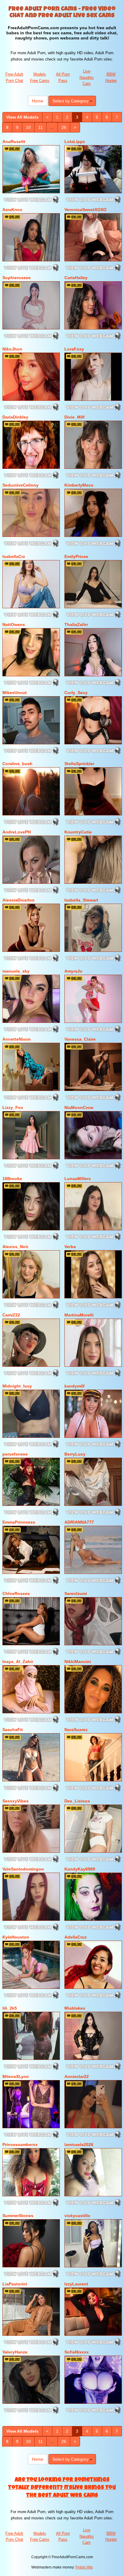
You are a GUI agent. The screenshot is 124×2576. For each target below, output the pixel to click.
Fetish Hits (84, 2567)
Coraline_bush (17, 764)
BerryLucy (75, 1454)
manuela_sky (16, 971)
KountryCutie (78, 832)
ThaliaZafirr (76, 625)
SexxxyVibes (15, 1801)
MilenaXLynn (16, 2076)
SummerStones (18, 2216)
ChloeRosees (16, 1593)
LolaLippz (75, 142)
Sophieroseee (17, 278)
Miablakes (75, 2008)
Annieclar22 (77, 2076)
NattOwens (14, 625)
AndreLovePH (17, 832)
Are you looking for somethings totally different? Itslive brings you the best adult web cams (62, 2488)
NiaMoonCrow (79, 1107)
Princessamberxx (20, 2145)
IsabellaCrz (14, 556)
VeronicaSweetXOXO (85, 210)
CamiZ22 (11, 1315)
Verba (70, 1247)
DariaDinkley (15, 417)
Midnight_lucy (17, 1386)
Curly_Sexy (76, 693)
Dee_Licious (77, 1801)
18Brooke (12, 1179)
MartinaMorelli (79, 1315)
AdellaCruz (76, 1937)
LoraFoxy (74, 349)
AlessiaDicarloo (19, 900)
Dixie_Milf (74, 417)
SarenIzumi (76, 1593)
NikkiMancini (78, 1662)
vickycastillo (77, 2216)
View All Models (22, 117)
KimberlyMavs (79, 485)
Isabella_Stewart (81, 900)
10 (28, 127)
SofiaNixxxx (77, 2352)
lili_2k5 (10, 2008)
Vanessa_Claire (80, 1039)
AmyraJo (73, 971)
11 (40, 127)
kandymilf (74, 1386)
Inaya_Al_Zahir (18, 1662)
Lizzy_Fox (13, 1107)
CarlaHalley (76, 278)
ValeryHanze (15, 2352)
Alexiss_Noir (15, 1247)
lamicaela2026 (79, 2145)
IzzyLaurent (76, 2284)
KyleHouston (16, 1937)
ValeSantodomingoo (23, 1869)
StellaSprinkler (79, 764)
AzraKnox (12, 210)
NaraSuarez (76, 1730)
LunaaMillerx (78, 1179)
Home (38, 101)
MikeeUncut (15, 693)
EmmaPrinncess (19, 1522)
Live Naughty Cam (87, 77)
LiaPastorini (15, 2284)
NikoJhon (12, 349)
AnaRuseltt (14, 142)
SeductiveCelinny (20, 485)
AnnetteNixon (17, 1039)
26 (64, 127)
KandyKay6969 (80, 1869)
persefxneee (15, 1454)
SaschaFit (13, 1730)
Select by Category (71, 101)
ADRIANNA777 (79, 1522)
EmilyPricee (76, 556)
